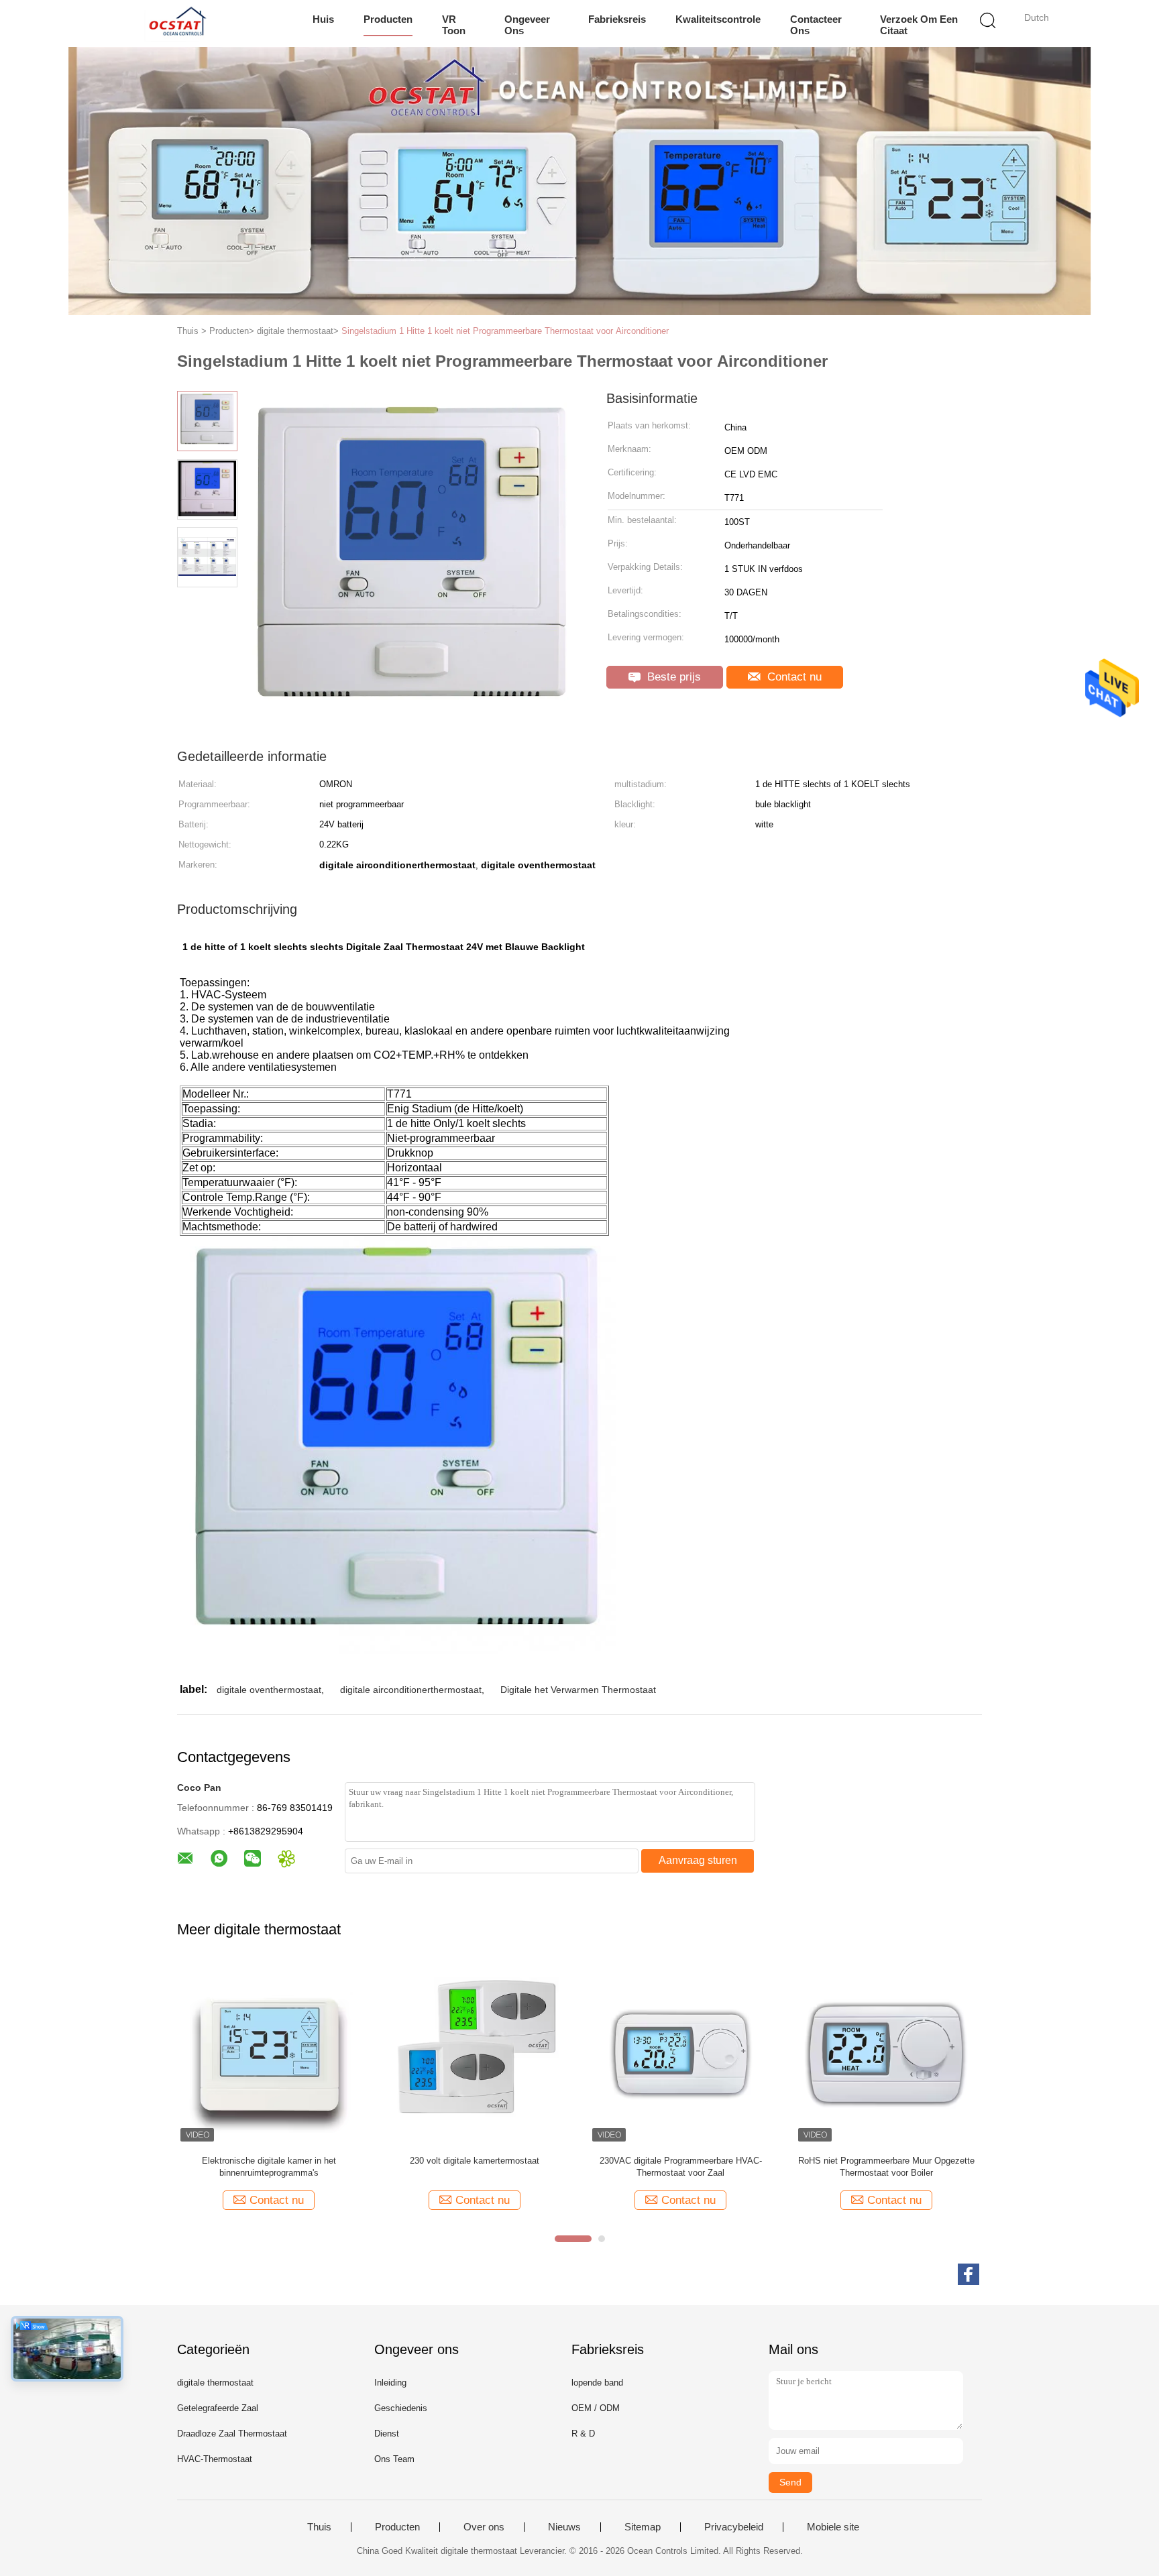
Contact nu (793, 677)
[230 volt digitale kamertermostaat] (475, 2053)
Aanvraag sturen (698, 1860)
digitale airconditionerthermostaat (411, 1690)
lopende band (597, 2383)
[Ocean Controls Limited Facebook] (969, 2274)
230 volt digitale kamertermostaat (475, 2161)
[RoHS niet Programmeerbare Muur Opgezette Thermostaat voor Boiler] (886, 2053)
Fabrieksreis (617, 19)
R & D (583, 2434)
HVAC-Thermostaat (215, 2459)
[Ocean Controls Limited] (175, 23)
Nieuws (564, 2527)
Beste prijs (672, 677)
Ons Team (394, 2459)
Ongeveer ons (527, 25)
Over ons (484, 2527)
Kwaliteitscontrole (718, 19)
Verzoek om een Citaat (919, 25)
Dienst (387, 2434)
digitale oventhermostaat (269, 1690)
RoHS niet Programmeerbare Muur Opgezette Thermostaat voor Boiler (886, 2167)
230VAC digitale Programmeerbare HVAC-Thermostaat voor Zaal (681, 2167)
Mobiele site (833, 2527)
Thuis (319, 2527)
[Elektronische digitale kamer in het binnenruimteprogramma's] (269, 2053)
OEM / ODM (596, 2408)
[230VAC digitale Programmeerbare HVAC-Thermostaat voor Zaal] (680, 2053)
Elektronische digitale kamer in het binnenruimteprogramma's (269, 2167)
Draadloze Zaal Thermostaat (232, 2434)
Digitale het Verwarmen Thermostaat (578, 1690)
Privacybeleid (734, 2527)
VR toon (454, 25)
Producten (388, 19)
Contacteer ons (816, 25)
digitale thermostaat (215, 2383)
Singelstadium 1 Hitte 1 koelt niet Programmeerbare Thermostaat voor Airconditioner (505, 331)
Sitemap (643, 2527)
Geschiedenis (401, 2408)
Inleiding (390, 2383)
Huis (323, 19)
